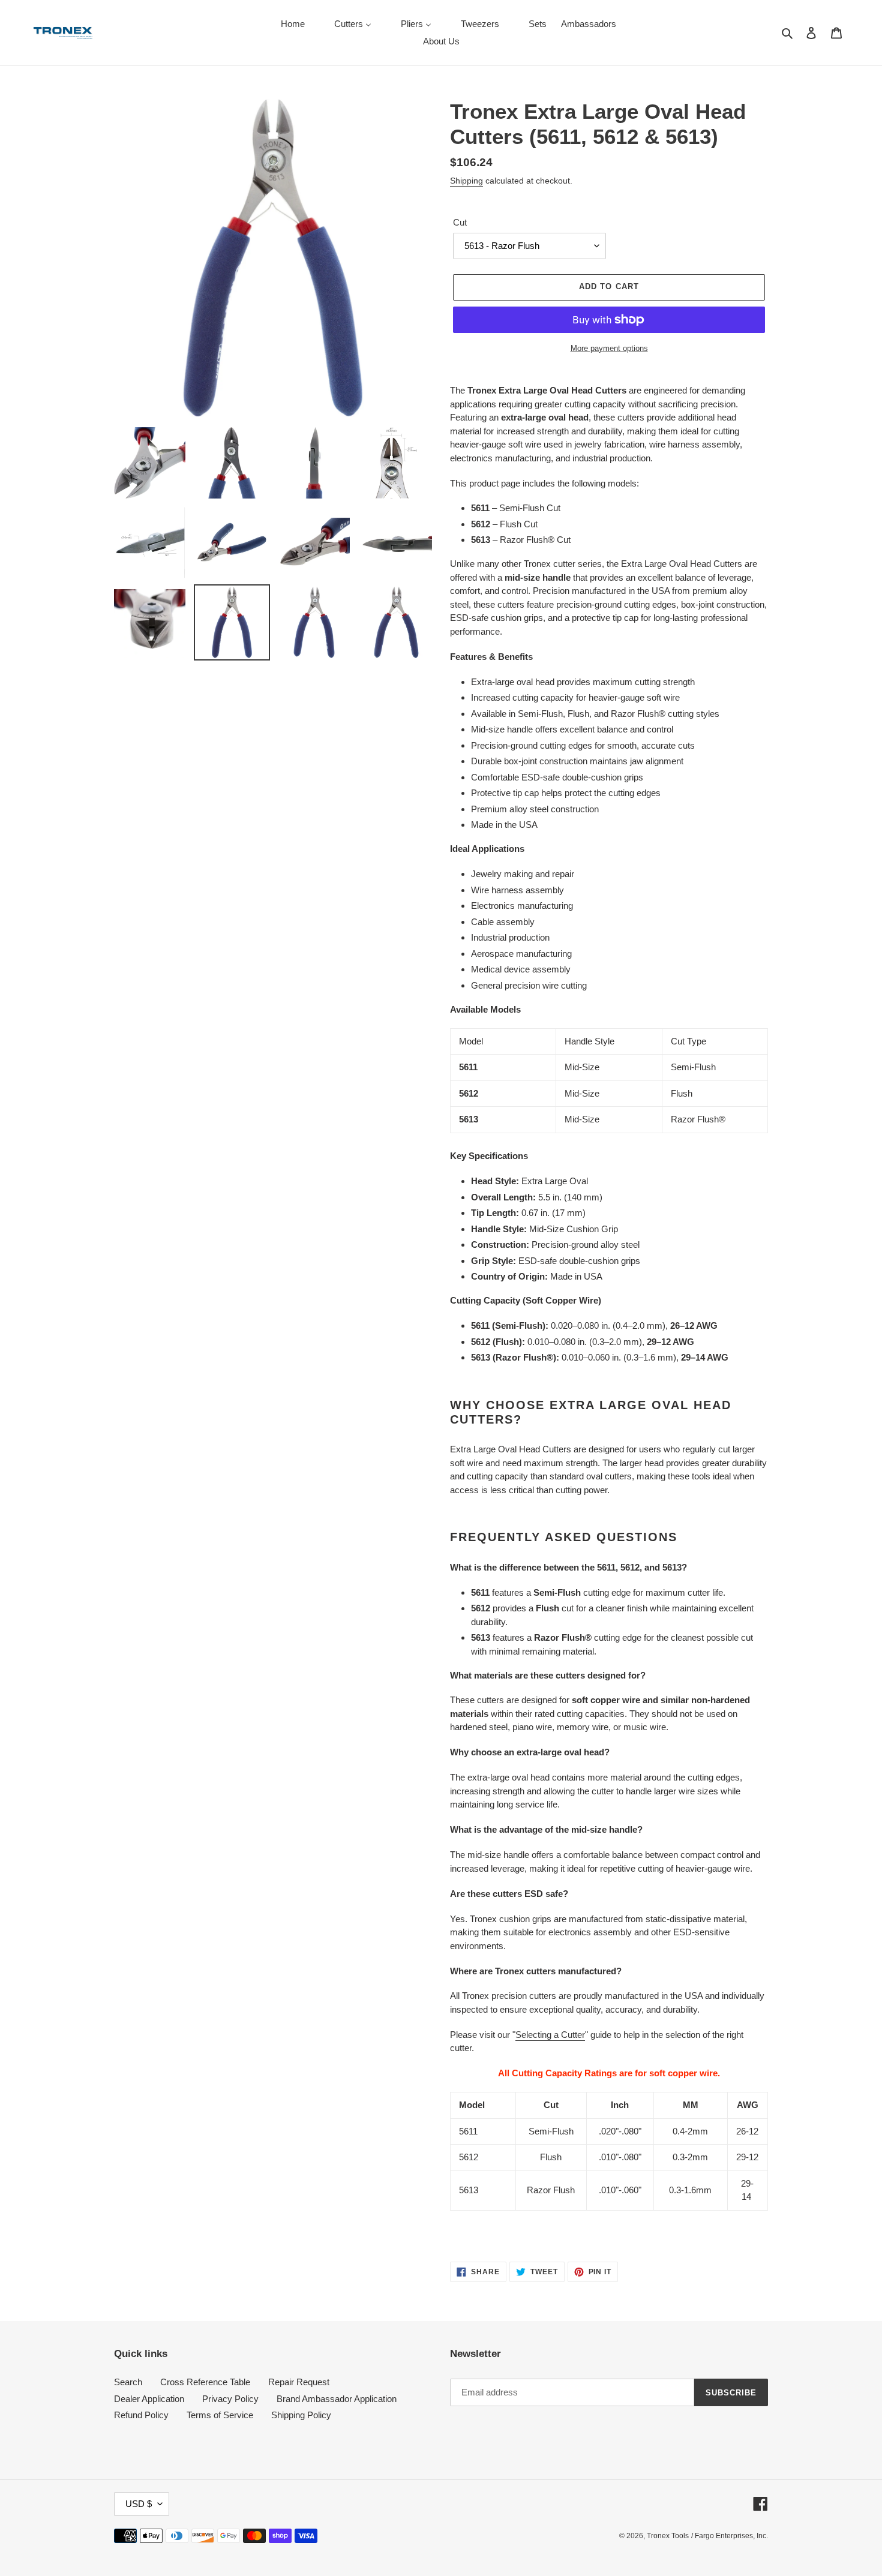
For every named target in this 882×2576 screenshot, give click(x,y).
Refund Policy (141, 2415)
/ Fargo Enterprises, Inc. (730, 2536)
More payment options (609, 348)
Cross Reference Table (205, 2382)
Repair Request (299, 2382)
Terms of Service (220, 2415)
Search (128, 2382)
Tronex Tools (668, 2536)
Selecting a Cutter (550, 2035)
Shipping (466, 181)
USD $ (139, 2504)
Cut (460, 222)
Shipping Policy (301, 2415)
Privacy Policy (230, 2399)
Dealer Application (149, 2399)
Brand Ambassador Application (337, 2399)
